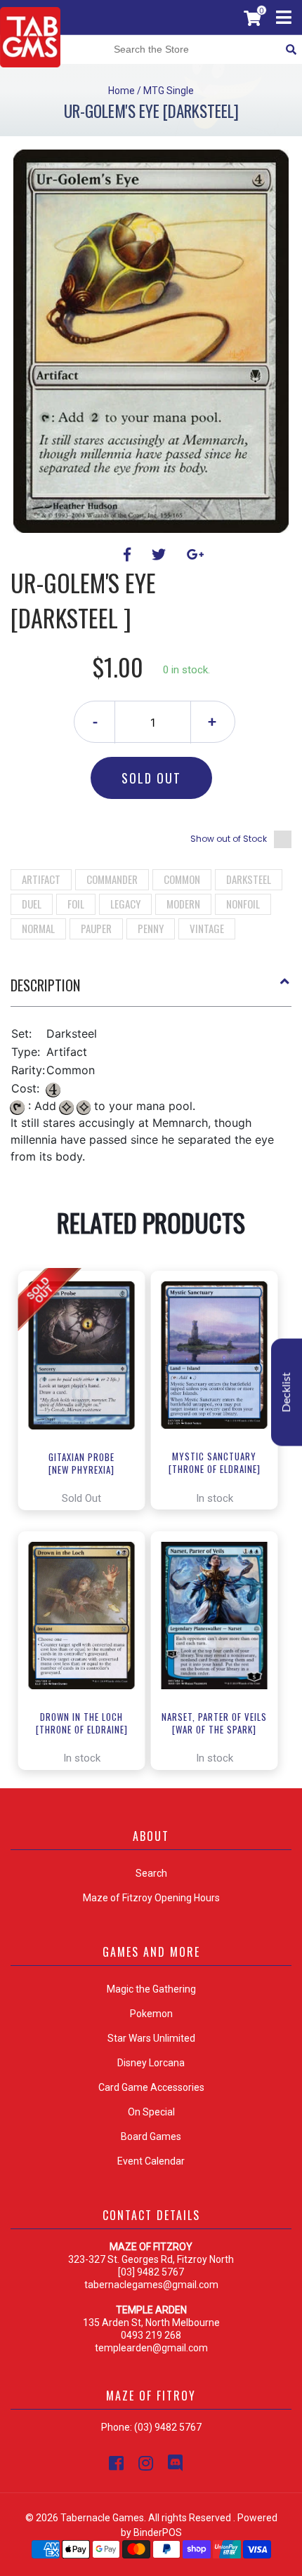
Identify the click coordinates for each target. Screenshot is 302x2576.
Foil (76, 904)
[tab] (151, 991)
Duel (32, 904)
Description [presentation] (45, 985)
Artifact (41, 879)
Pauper (96, 928)
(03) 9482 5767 (168, 2427)
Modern (183, 904)
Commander (112, 879)
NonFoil (243, 904)
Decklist (287, 1392)
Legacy (125, 904)
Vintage (207, 928)
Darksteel (249, 879)
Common (182, 879)
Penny (151, 928)
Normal (38, 928)
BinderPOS (158, 2532)
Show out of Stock (229, 839)
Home (122, 91)
